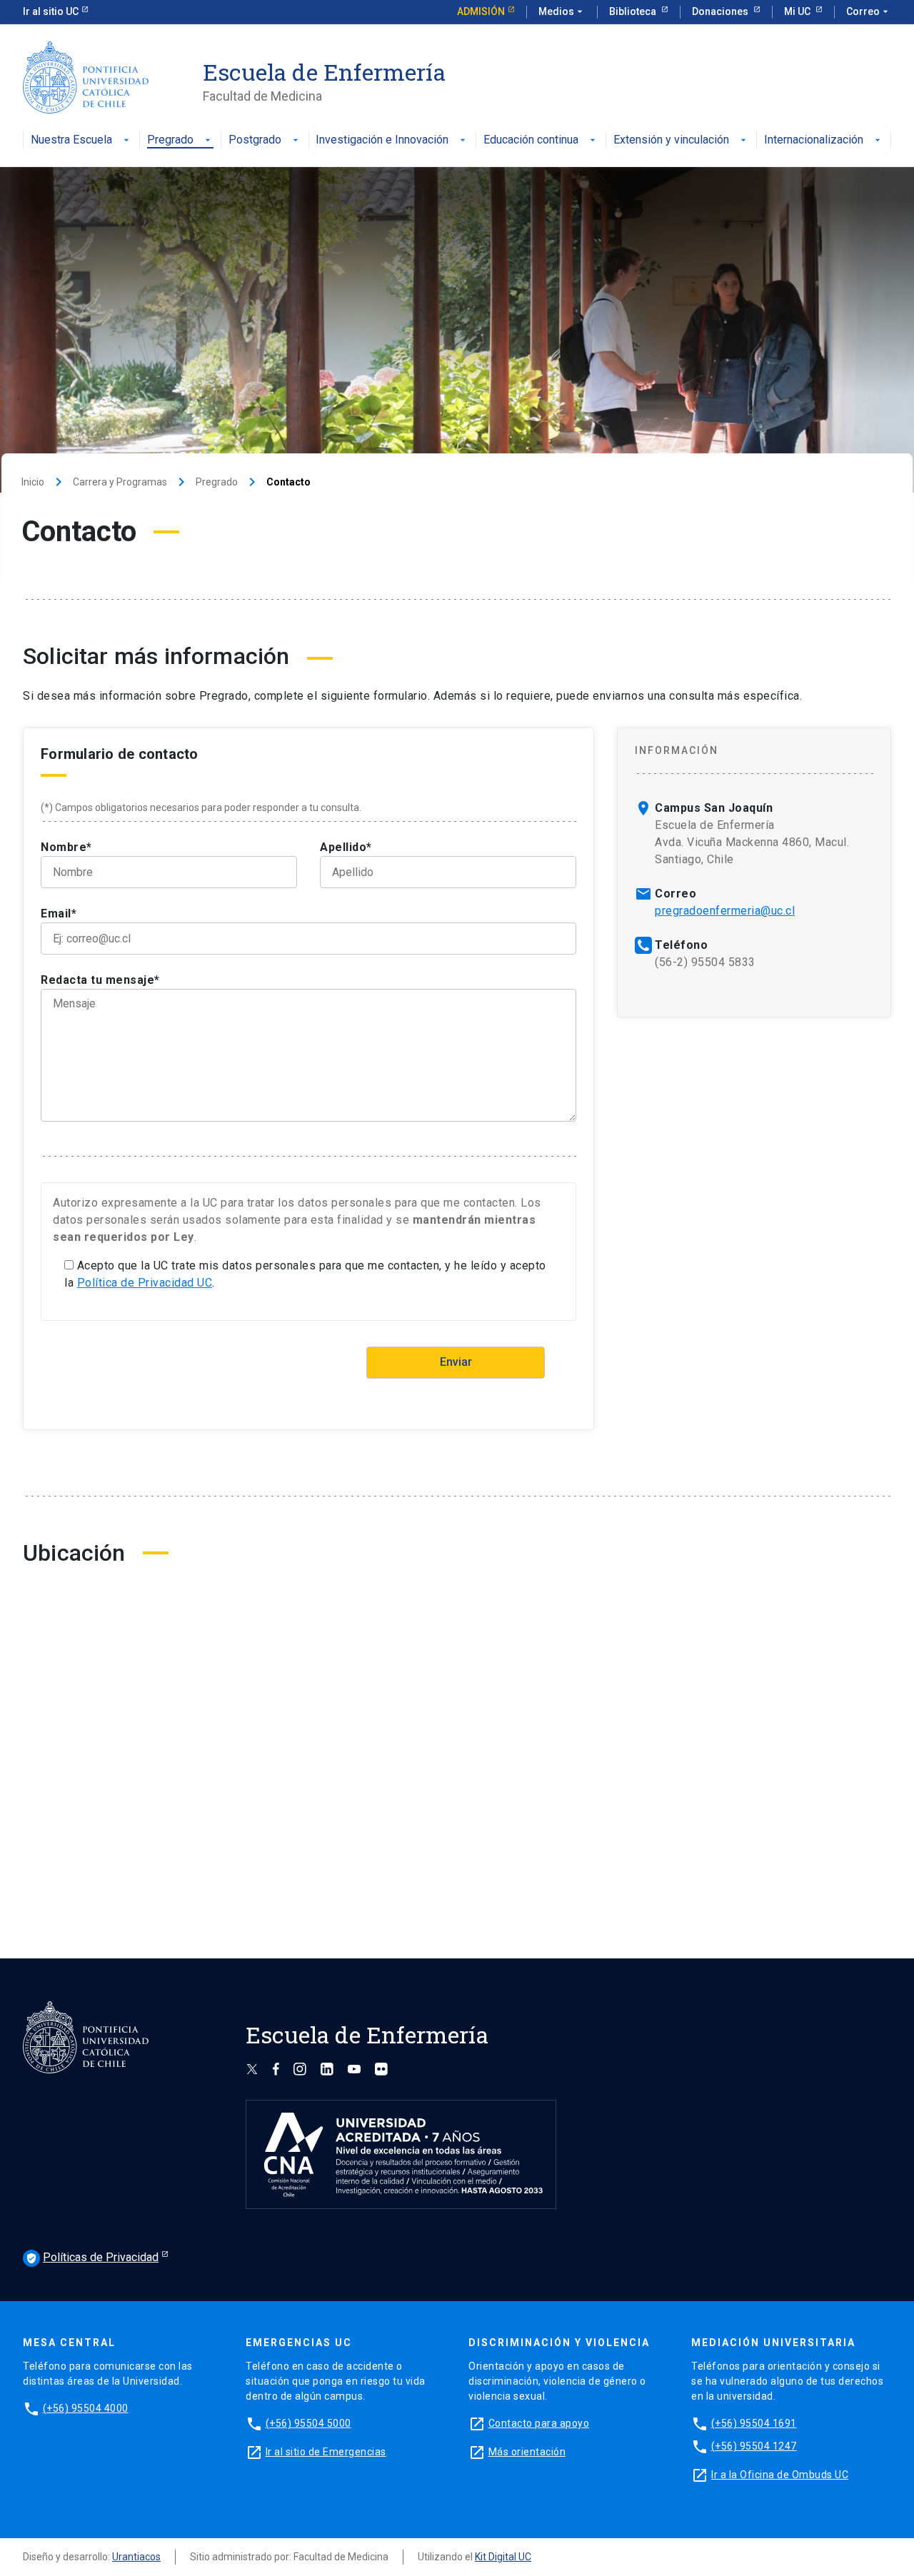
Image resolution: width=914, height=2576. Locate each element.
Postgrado (255, 140)
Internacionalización (814, 140)
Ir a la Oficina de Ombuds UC (780, 2475)
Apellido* (346, 847)
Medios (562, 11)
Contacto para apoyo (539, 2423)
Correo (869, 11)
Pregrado (170, 140)
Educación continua (531, 140)
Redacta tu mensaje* (100, 980)
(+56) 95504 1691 (754, 2423)
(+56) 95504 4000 (86, 2408)
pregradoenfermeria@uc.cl (725, 911)
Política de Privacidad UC (145, 1283)
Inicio (33, 482)
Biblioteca (634, 11)
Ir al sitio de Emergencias (326, 2452)
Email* (59, 914)
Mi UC (798, 11)
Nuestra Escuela (71, 140)
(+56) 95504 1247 (754, 2446)
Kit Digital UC (503, 2557)
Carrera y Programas (120, 482)
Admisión (481, 11)
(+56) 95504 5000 (308, 2423)
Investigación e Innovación (382, 140)
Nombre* (66, 847)
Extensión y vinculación (671, 140)
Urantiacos (136, 2557)
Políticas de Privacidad (92, 2257)
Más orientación (527, 2452)
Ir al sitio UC (51, 11)
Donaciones (721, 11)
